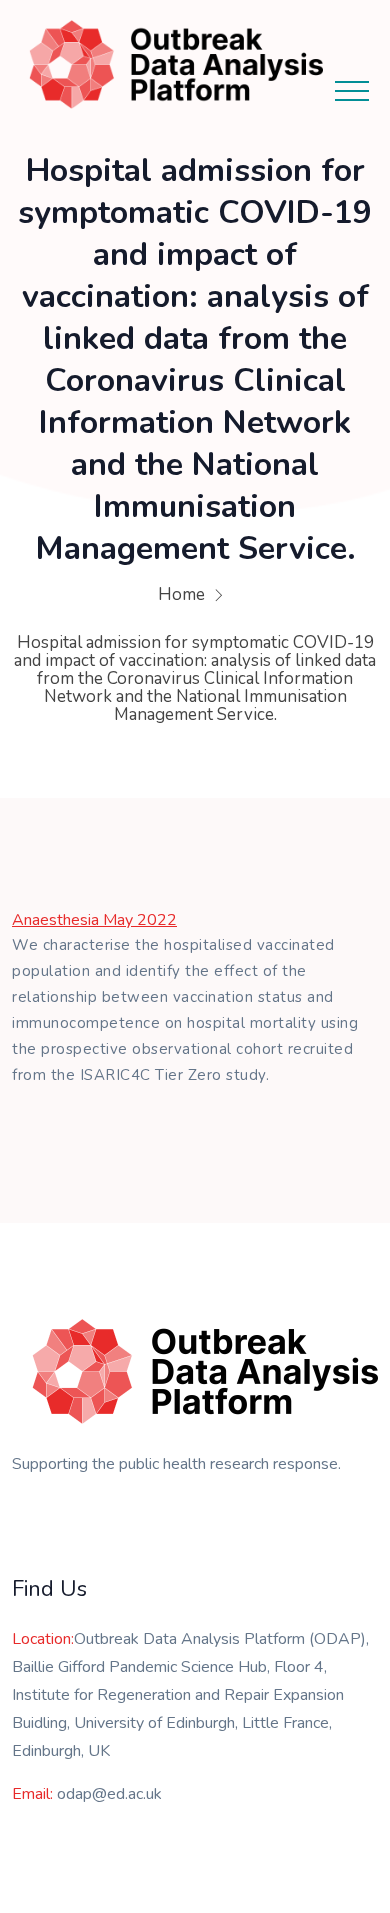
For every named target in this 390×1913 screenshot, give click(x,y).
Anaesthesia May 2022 (94, 920)
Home (181, 594)
